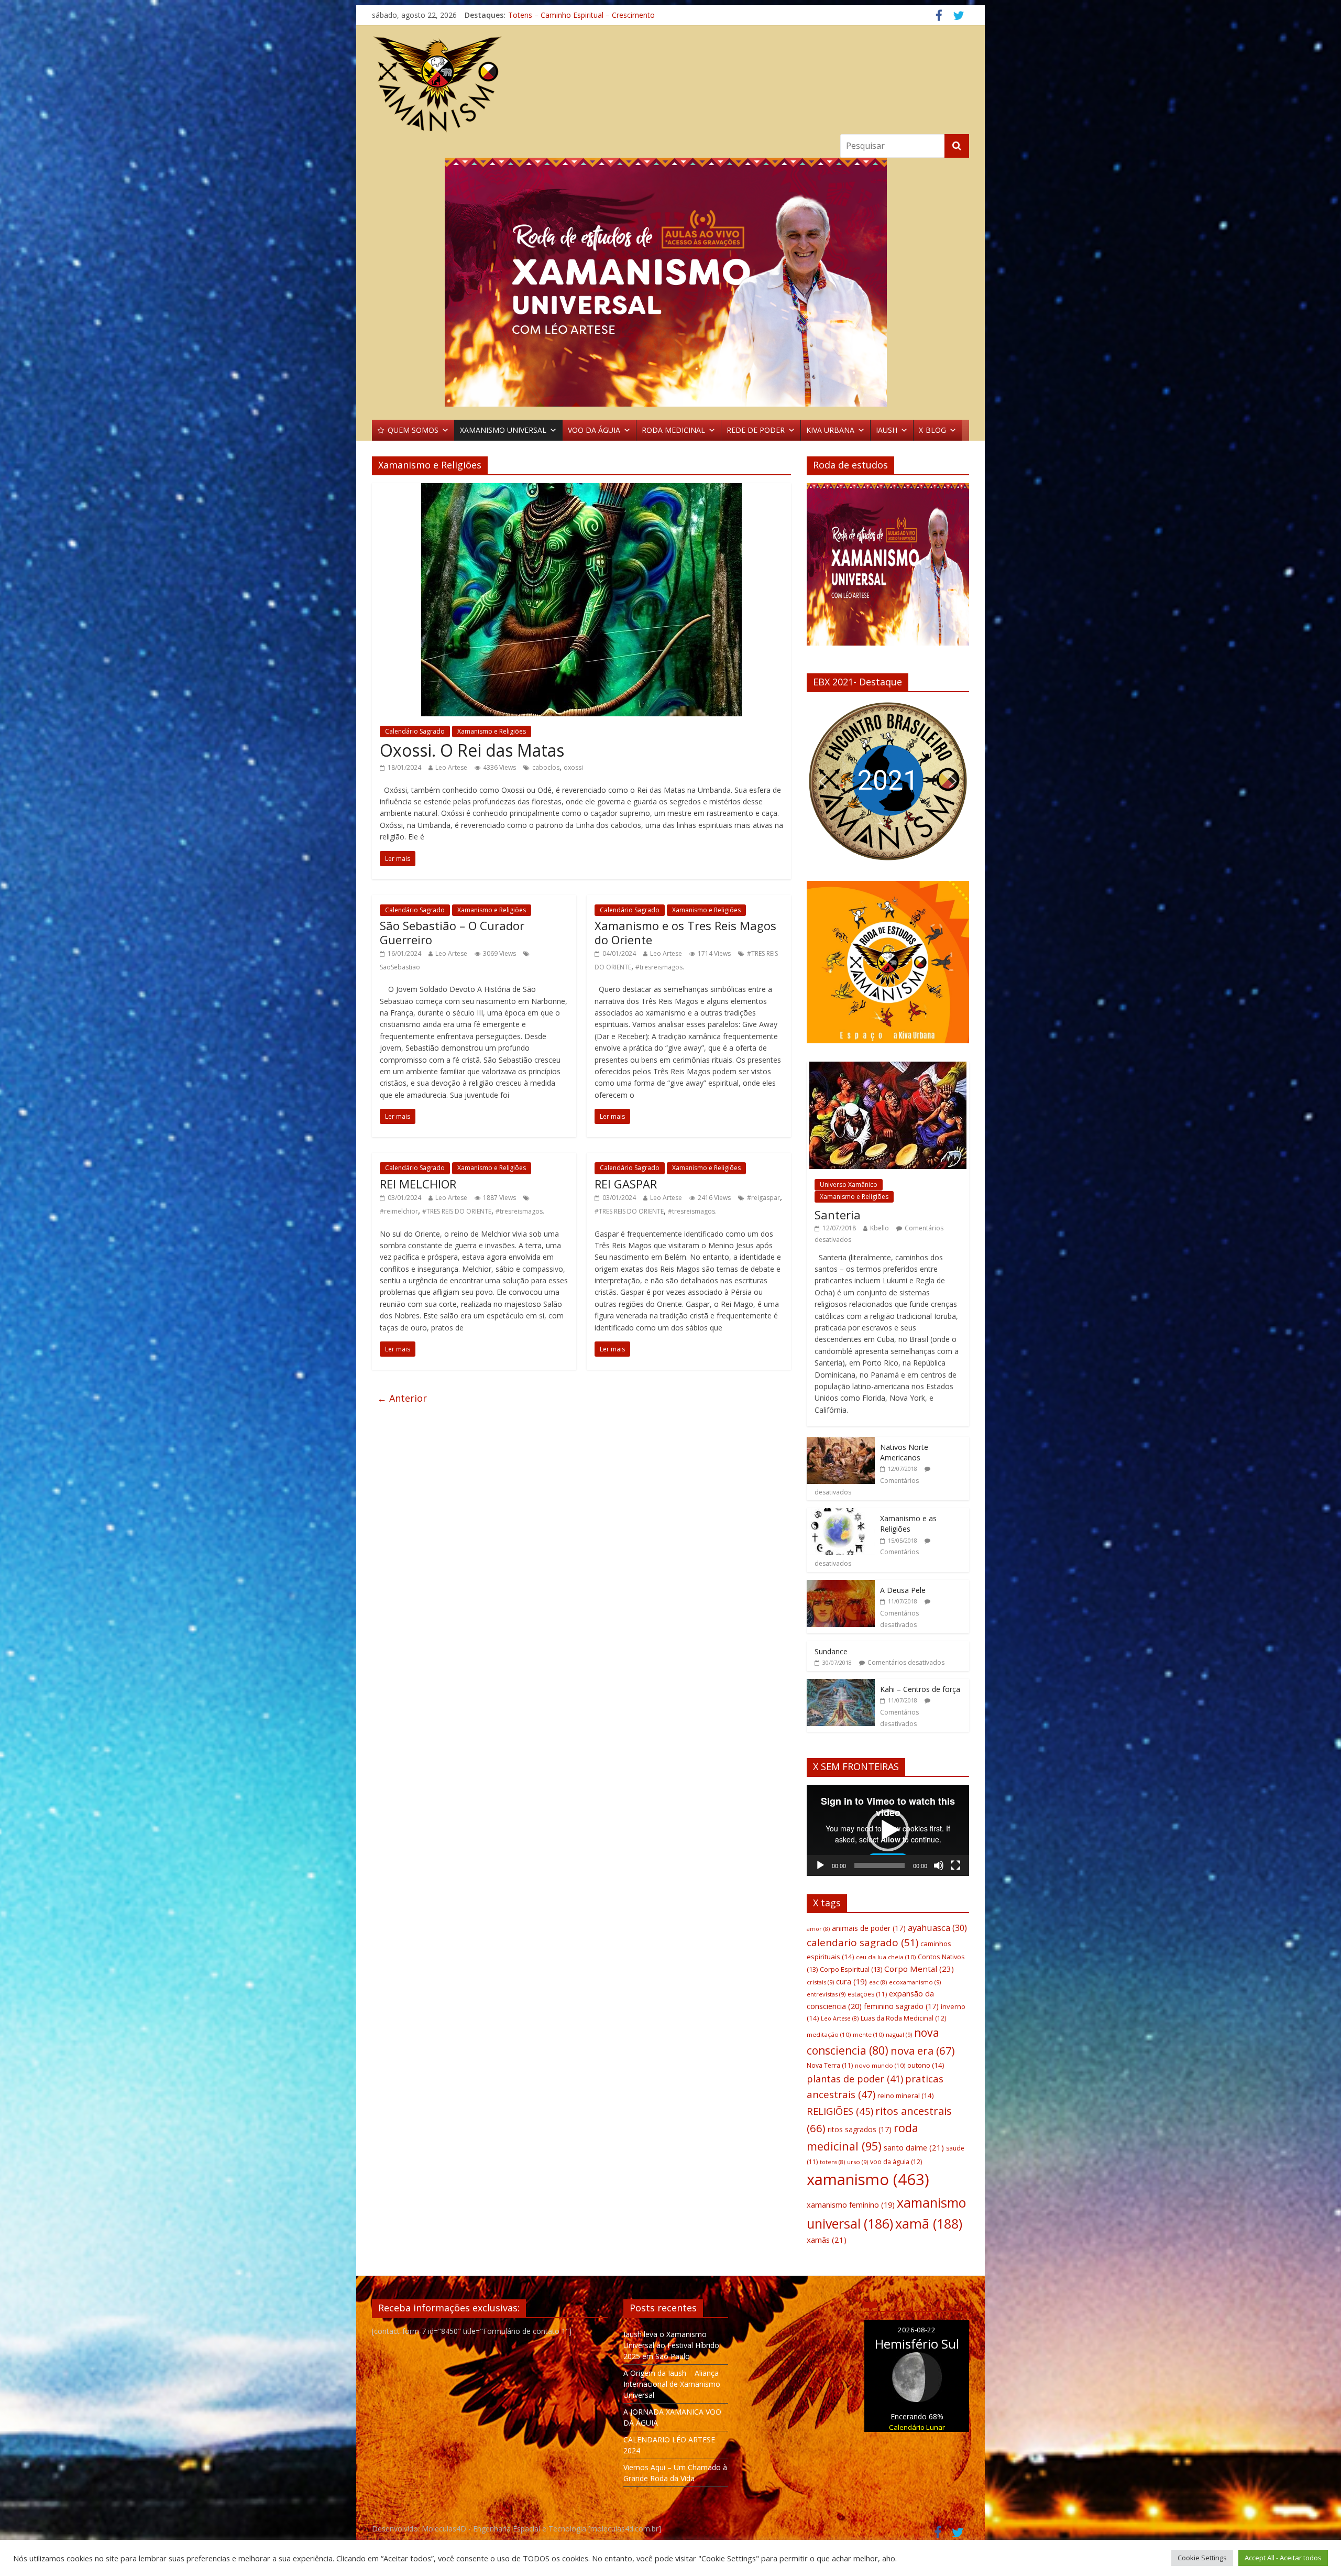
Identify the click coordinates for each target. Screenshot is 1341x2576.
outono (926, 2065)
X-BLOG (932, 430)
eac (878, 1982)
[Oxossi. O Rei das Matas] (581, 489)
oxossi (573, 767)
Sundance (831, 1651)
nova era (923, 2050)
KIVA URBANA (830, 430)
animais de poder (869, 1928)
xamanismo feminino (851, 2205)
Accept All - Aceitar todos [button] (1283, 2558)
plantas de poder (855, 2079)
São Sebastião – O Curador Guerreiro (452, 932)
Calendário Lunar (917, 2427)
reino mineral (905, 2095)
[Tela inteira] (955, 1865)
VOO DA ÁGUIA (594, 430)
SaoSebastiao (400, 967)
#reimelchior (399, 1211)
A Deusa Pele (903, 1590)
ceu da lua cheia (886, 1957)
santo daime (914, 2147)
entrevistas (826, 1994)
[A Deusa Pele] (841, 1585)
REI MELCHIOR (418, 1184)
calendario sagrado (862, 1942)
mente (868, 2034)
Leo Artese (451, 767)
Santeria (838, 1215)
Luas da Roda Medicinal (903, 2018)
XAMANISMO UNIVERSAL (503, 430)
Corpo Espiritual (851, 1969)
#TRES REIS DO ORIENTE (457, 1211)
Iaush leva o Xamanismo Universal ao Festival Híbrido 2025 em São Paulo (671, 2345)
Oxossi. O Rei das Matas (472, 750)
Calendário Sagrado (415, 731)
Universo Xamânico (849, 1185)
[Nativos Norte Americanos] (841, 1442)
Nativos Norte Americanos (904, 1452)
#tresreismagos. (660, 967)
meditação (829, 2034)
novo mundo (880, 2065)
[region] (670, 282)
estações (867, 1994)
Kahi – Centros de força (920, 1689)
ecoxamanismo (915, 1982)
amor (818, 1929)
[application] (888, 1830)
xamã (929, 2223)
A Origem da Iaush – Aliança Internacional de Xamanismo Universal (672, 2384)
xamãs (827, 2240)
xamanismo (868, 2179)
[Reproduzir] (820, 1865)
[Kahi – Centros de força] (841, 1684)
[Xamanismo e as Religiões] (841, 1514)
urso (858, 2162)
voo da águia (896, 2162)
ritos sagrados (860, 2129)
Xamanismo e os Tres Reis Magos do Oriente (685, 932)
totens (832, 2162)
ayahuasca (937, 1928)
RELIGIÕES (840, 2111)
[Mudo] (939, 1865)
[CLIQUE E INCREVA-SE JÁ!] (888, 569)
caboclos (546, 767)
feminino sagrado (901, 2006)
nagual (899, 2034)
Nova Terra (830, 2065)
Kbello (880, 1228)
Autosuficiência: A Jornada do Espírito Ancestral (588, 15)
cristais (820, 1982)
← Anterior (402, 1398)
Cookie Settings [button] (1202, 2558)
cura (851, 1982)
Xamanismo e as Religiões (908, 1524)
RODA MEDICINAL (673, 430)
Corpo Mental (919, 1969)
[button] (823, 781)
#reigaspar (763, 1198)
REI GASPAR (626, 1184)
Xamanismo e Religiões (492, 731)
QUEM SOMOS (413, 430)
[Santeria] (888, 1067)
